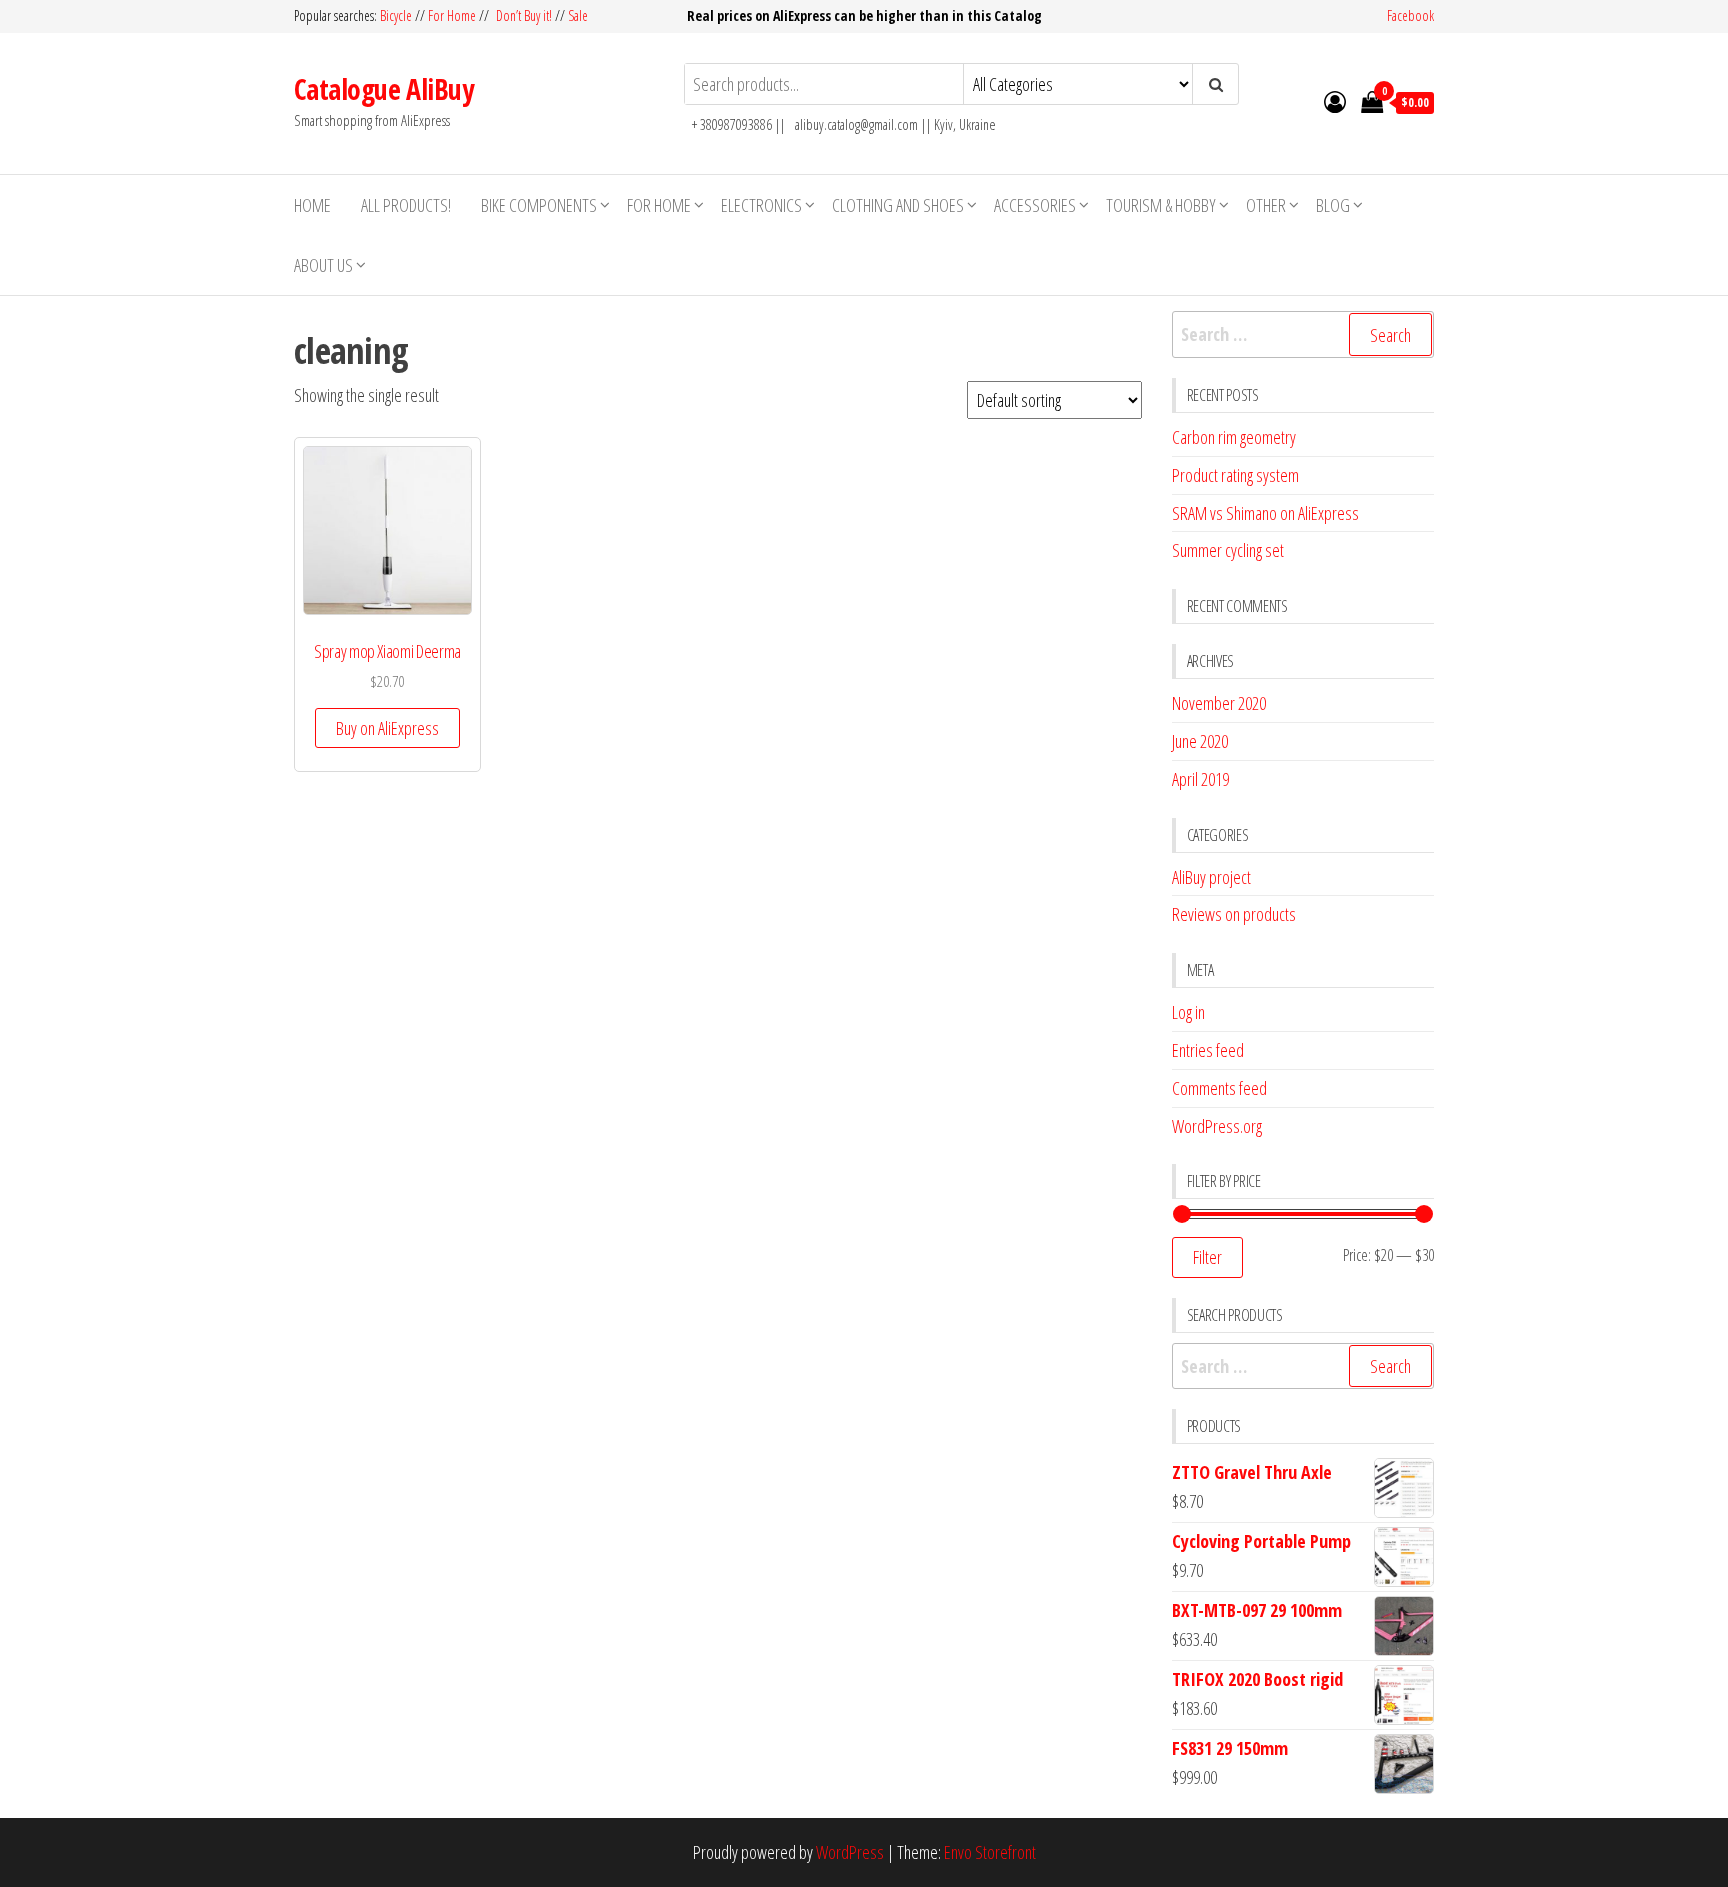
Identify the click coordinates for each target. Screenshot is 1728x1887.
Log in (1188, 1012)
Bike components (539, 205)
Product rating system (1235, 475)
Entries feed (1208, 1050)
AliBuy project (1211, 877)
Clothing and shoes (898, 205)
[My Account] (1335, 101)
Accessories (1035, 205)
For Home (452, 15)
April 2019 (1200, 779)
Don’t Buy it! (524, 15)
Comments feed (1219, 1088)
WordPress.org (1217, 1126)
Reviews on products (1234, 914)
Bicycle (396, 15)
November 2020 (1219, 703)
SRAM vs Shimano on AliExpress (1265, 513)
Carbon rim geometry (1234, 437)
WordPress (850, 1852)
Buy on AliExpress (387, 728)
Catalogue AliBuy (383, 89)
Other (1266, 205)
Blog (1333, 205)
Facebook (1410, 15)
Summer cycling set (1228, 550)
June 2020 (1200, 741)
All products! (406, 205)
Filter (1207, 1257)
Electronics (761, 205)
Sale (578, 15)
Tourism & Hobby (1161, 205)
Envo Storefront (990, 1852)
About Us (323, 265)
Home (312, 205)
